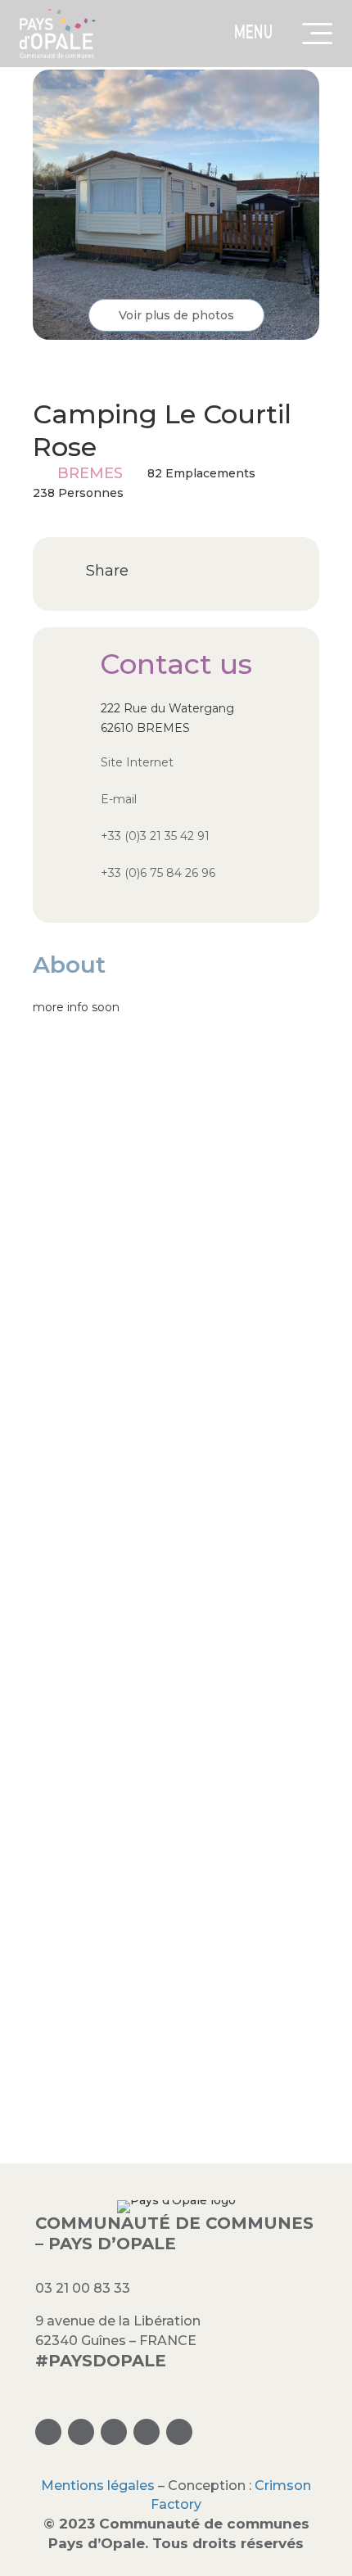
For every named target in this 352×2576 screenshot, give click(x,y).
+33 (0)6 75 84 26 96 (158, 873)
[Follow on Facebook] (81, 2432)
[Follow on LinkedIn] (147, 2432)
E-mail (119, 799)
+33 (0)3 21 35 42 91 (155, 836)
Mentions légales (98, 2486)
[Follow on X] (114, 2432)
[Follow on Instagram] (48, 2432)
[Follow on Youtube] (179, 2432)
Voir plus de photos (176, 315)
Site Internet (137, 762)
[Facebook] (155, 572)
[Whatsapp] (188, 572)
